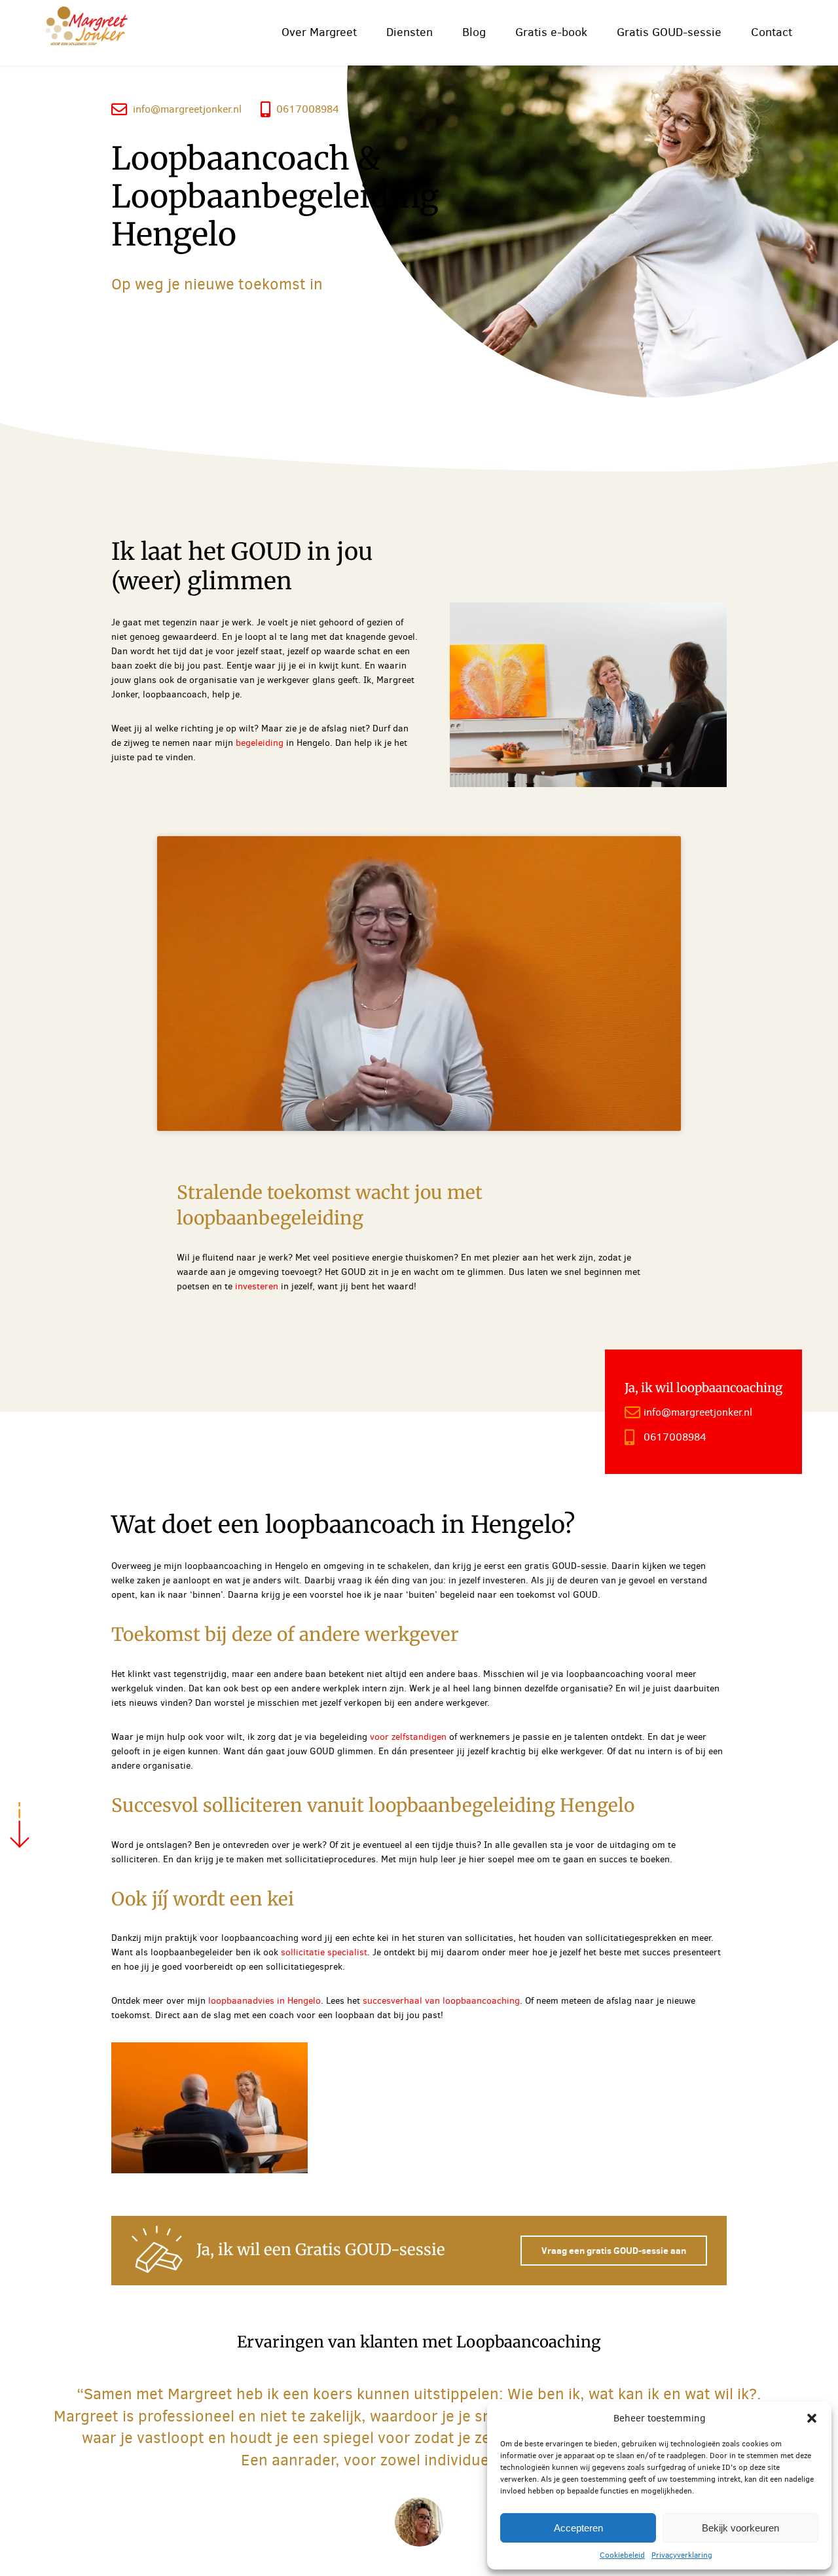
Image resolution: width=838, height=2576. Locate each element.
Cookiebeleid (622, 2555)
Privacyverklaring (682, 2555)
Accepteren (578, 2528)
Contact (772, 32)
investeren (257, 1286)
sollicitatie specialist (324, 1952)
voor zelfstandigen (410, 1737)
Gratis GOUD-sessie (669, 32)
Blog (474, 32)
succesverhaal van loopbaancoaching (441, 2001)
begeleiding (260, 743)
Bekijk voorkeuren (740, 2528)
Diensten (410, 32)
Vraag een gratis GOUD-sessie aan (614, 2251)
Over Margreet (319, 32)
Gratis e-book (551, 32)
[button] (812, 2418)
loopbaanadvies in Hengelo (264, 2001)
